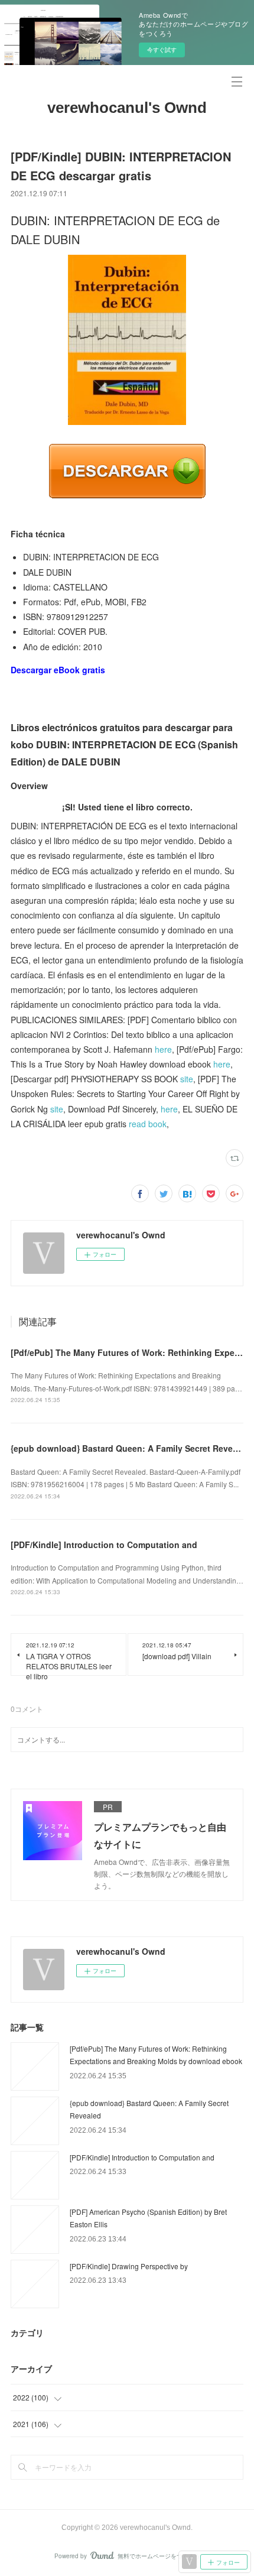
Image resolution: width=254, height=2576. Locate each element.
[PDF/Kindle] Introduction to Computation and (104, 1545)
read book (148, 1124)
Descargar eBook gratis (58, 670)
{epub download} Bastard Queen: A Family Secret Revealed (130, 1448)
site (187, 1079)
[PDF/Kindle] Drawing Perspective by (129, 2266)
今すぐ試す (162, 50)
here (163, 1049)
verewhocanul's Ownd (127, 108)
